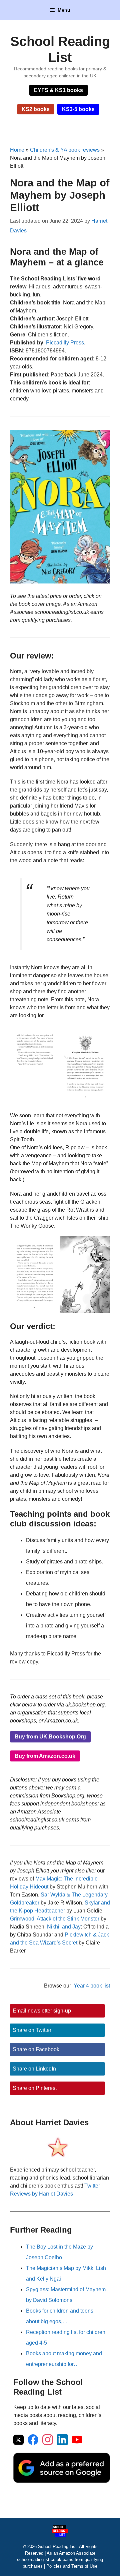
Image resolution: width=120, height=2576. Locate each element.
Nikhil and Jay (64, 1927)
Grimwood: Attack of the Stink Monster (55, 1919)
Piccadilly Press (65, 343)
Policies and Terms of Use (72, 2566)
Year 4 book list (92, 1986)
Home (17, 150)
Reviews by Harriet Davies (41, 2194)
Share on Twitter (32, 2030)
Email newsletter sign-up (42, 2011)
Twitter (92, 2186)
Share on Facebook (36, 2049)
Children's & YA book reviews (65, 150)
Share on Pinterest (35, 2088)
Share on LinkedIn (34, 2069)
